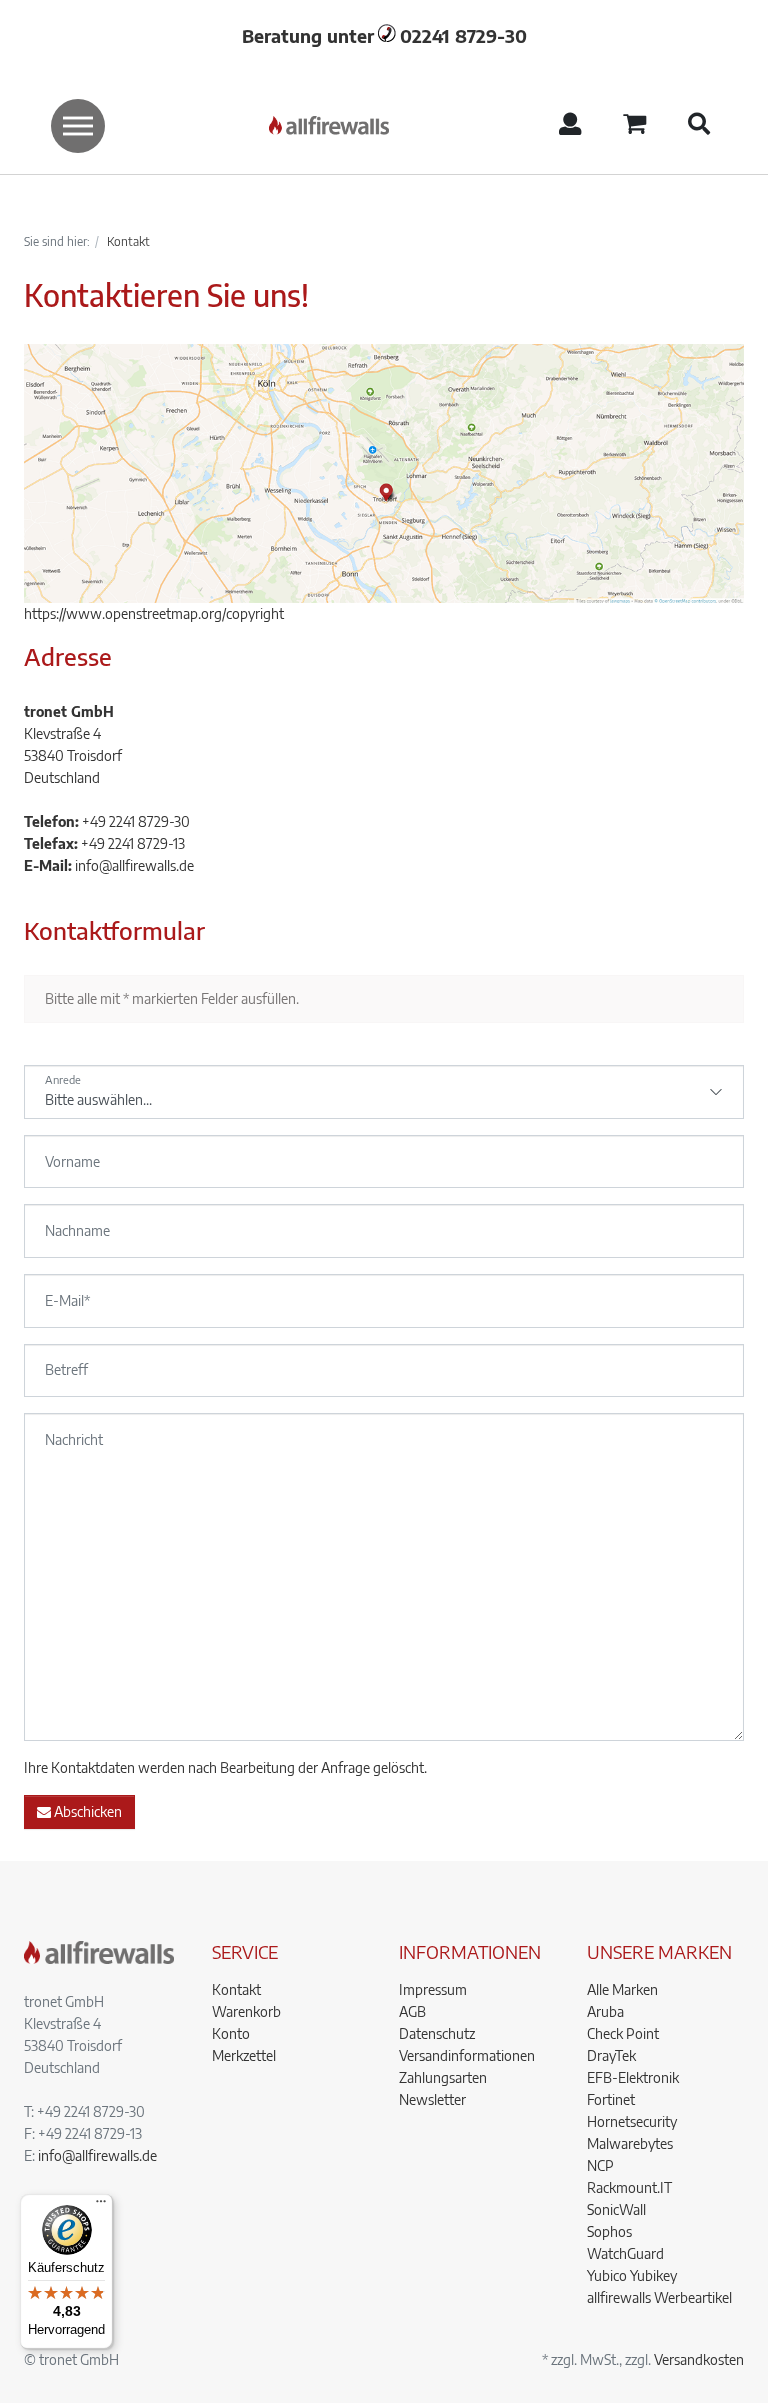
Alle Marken (622, 1989)
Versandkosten (699, 2359)
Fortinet (611, 2099)
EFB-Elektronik (633, 2077)
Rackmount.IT (629, 2187)
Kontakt (236, 1989)
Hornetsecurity (632, 2121)
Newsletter (432, 2099)
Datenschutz (437, 2033)
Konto (231, 2033)
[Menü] (101, 2206)
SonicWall (616, 2209)
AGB (412, 2011)
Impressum (433, 1989)
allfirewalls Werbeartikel (659, 2297)
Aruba (605, 2011)
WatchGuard (625, 2253)
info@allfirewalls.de (134, 865)
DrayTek (611, 2055)
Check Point (623, 2033)
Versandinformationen (467, 2055)
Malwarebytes (630, 2143)
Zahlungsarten (443, 2077)
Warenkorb (246, 2011)
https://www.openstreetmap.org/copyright (154, 613)
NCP (600, 2165)
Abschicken (86, 1811)
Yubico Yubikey (632, 2275)
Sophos (609, 2231)
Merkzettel (244, 2055)
